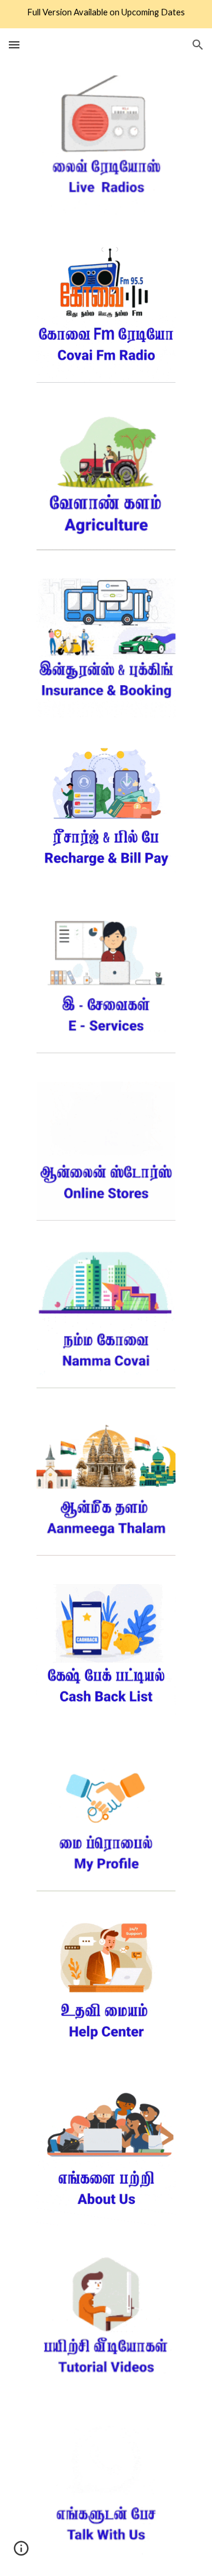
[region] (106, 14)
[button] (14, 45)
